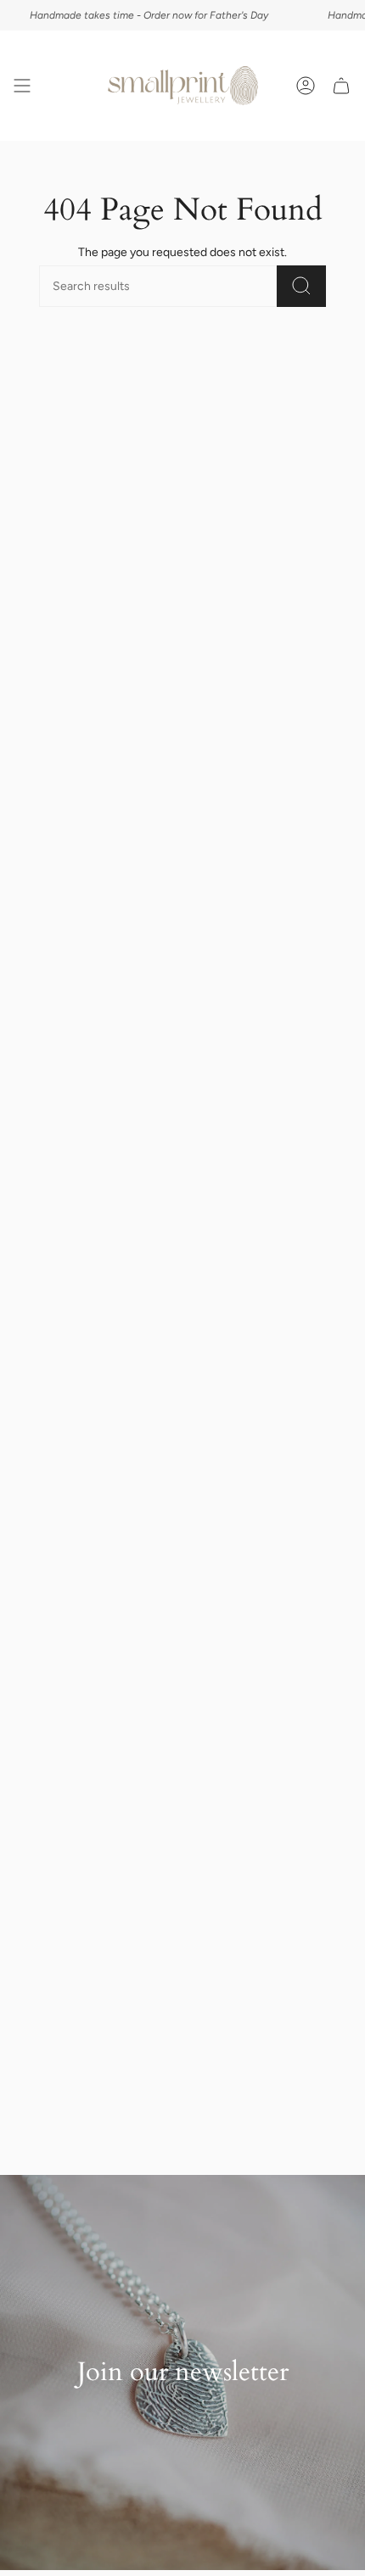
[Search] (301, 286)
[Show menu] (22, 86)
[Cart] (341, 86)
